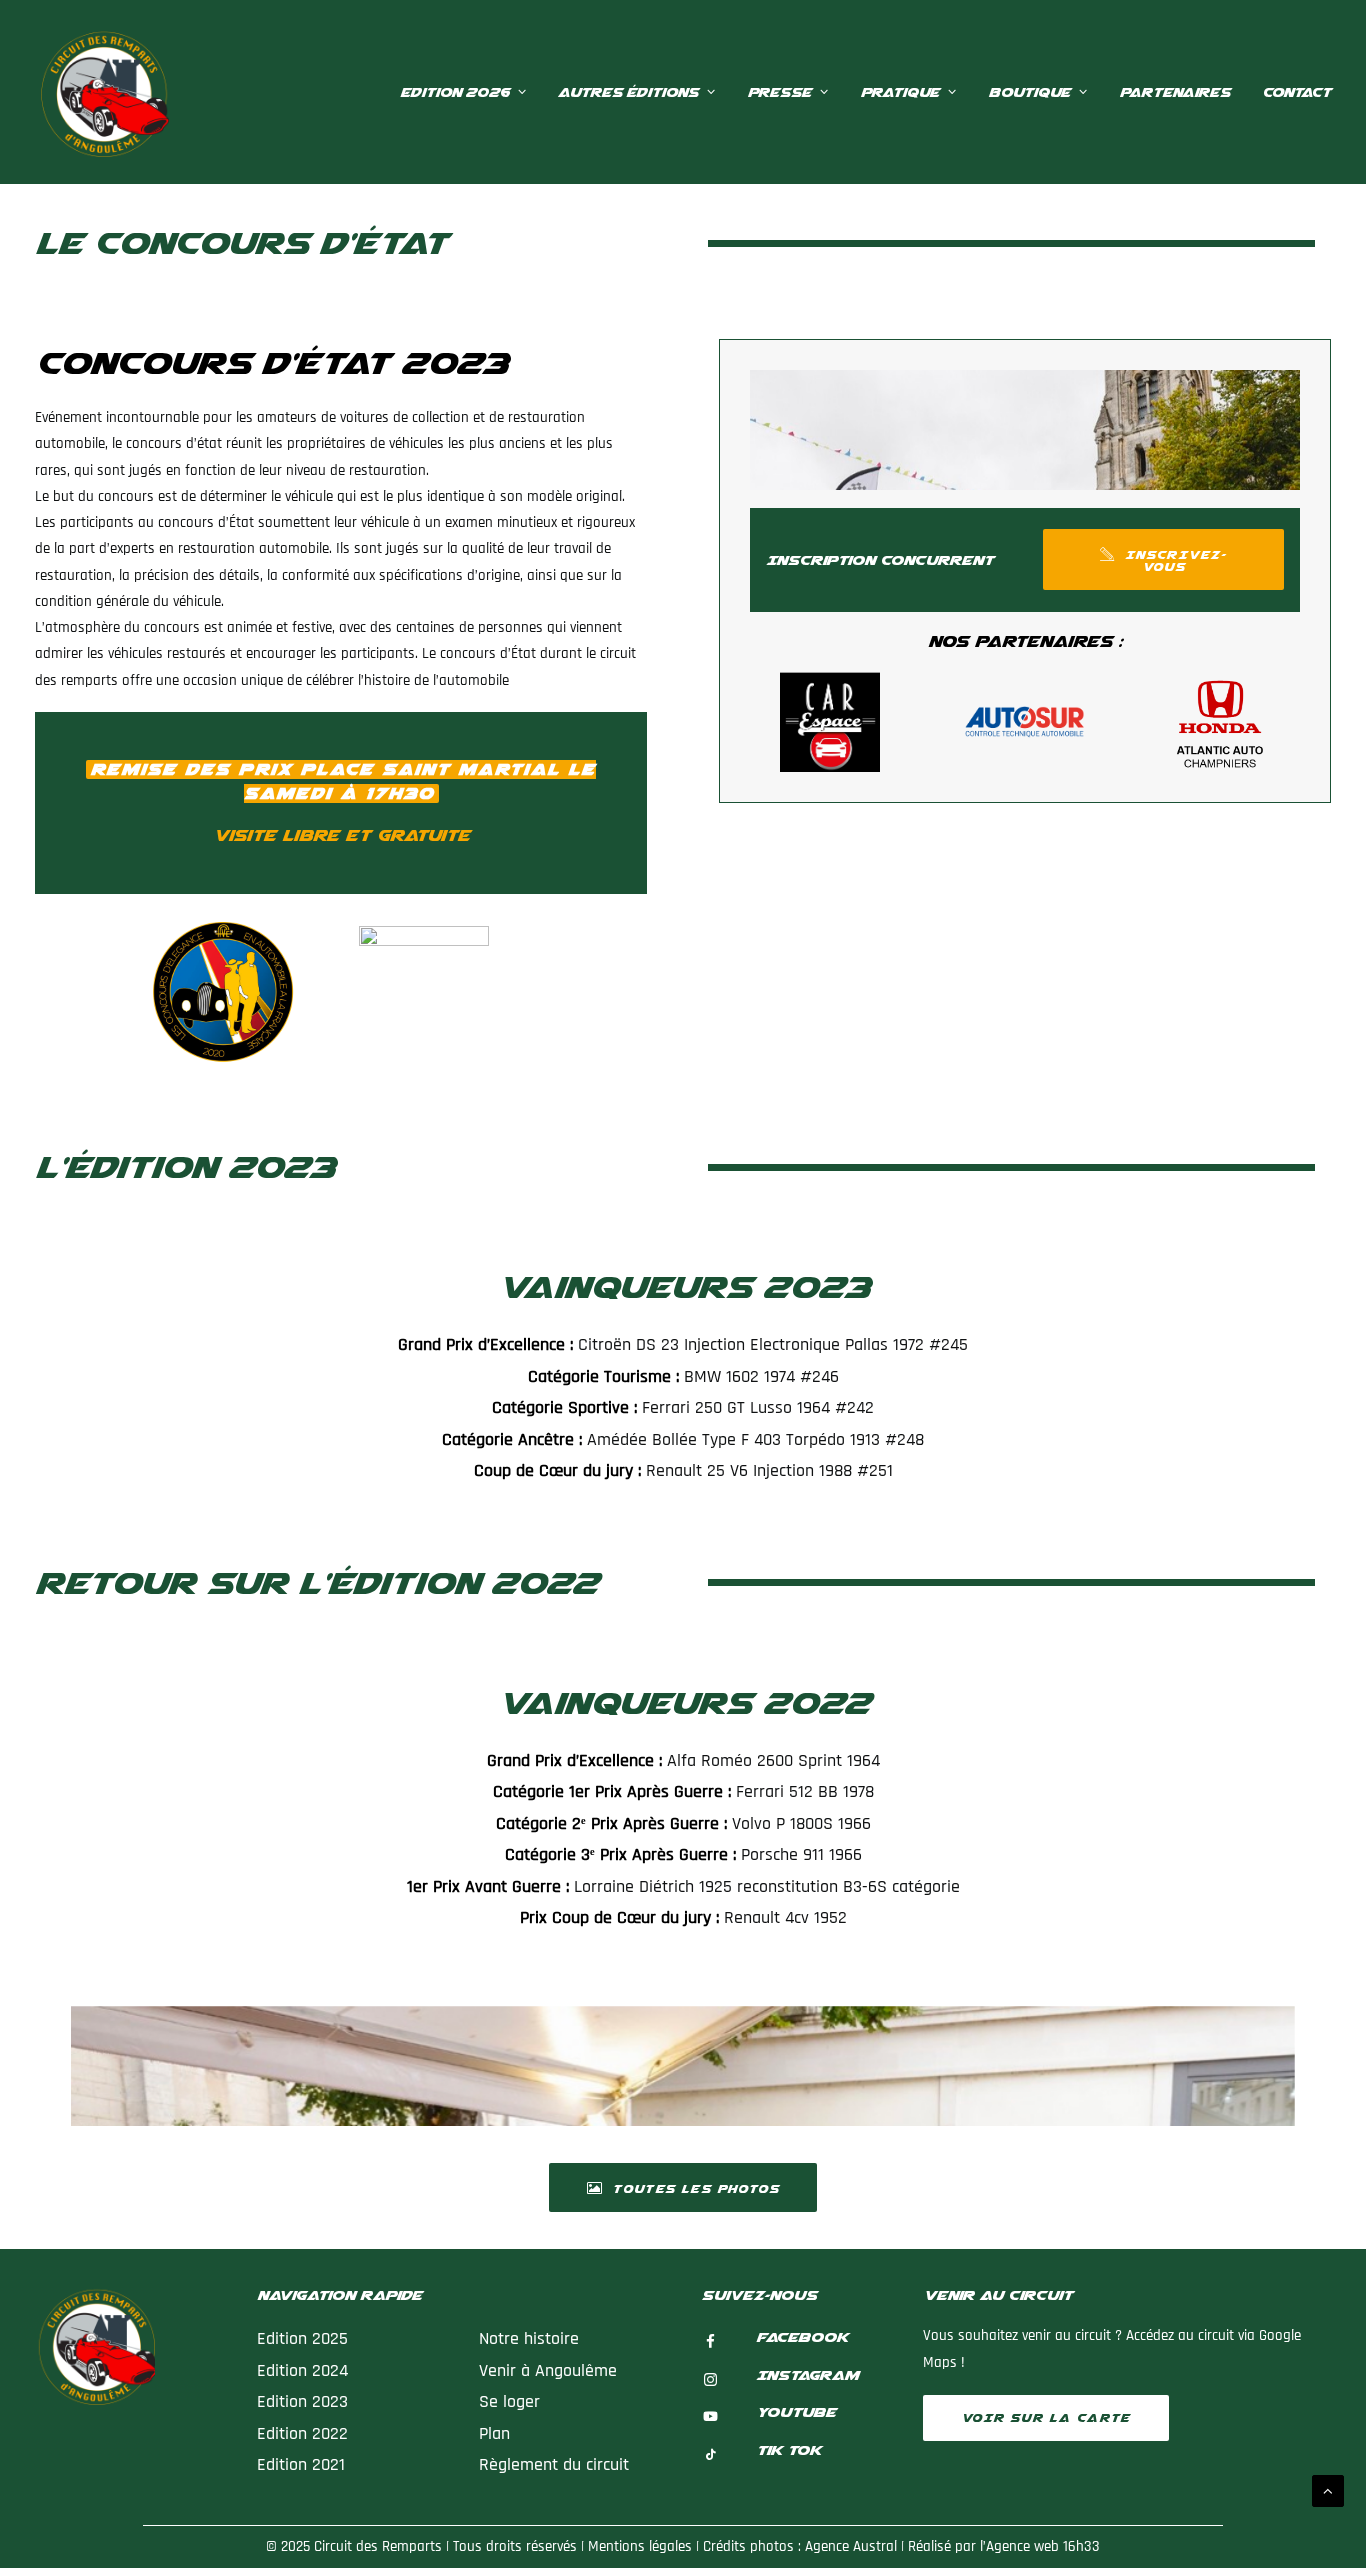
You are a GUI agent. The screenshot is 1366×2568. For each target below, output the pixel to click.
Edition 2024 (302, 2370)
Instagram (807, 2375)
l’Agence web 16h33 (1040, 2546)
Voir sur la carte (1046, 2418)
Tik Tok (788, 2450)
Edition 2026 (454, 92)
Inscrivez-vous (1176, 561)
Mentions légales (640, 2546)
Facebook (802, 2337)
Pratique (899, 92)
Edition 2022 (302, 2433)
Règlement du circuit (556, 2464)
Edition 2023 (302, 2401)
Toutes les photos (695, 2189)
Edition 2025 (302, 2338)
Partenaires (1174, 92)
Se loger (509, 2401)
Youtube (796, 2412)
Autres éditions (628, 92)
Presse (779, 92)
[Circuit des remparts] (102, 92)
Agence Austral (851, 2546)
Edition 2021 (301, 2464)
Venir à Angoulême (548, 2370)
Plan (494, 2433)
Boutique (1029, 92)
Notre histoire (529, 2338)
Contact (1296, 92)
